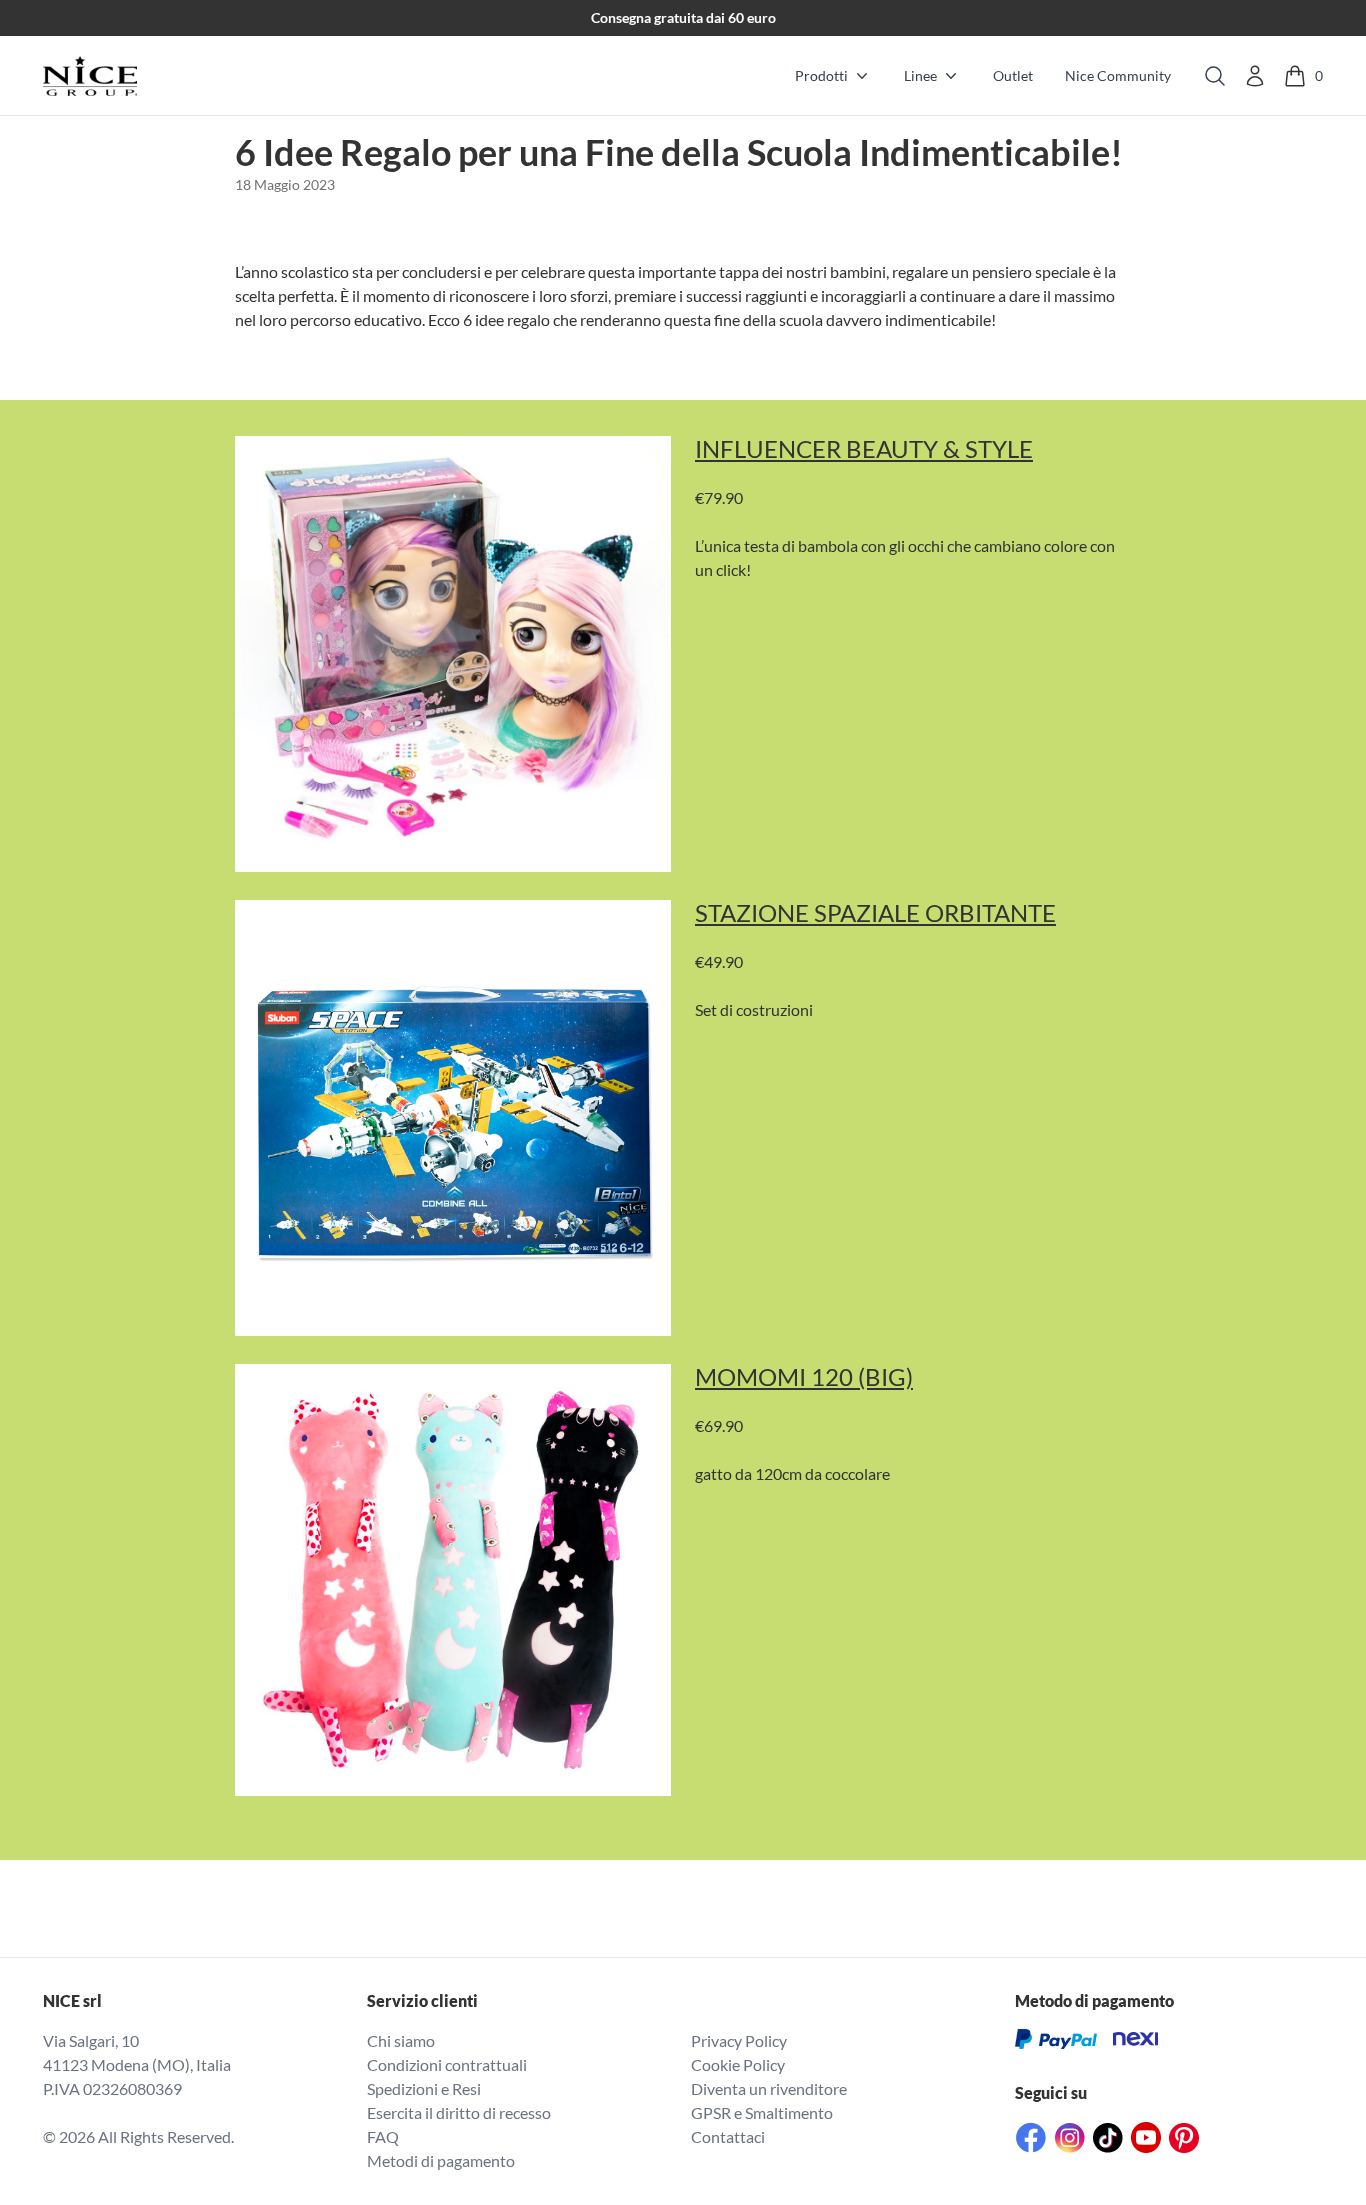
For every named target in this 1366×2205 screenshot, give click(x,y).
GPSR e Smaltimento (762, 2112)
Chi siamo (401, 2040)
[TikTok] (1108, 2138)
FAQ (383, 2136)
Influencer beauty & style (864, 449)
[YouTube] (1146, 2137)
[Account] (1255, 76)
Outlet (1013, 75)
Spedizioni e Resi (424, 2088)
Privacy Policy (739, 2040)
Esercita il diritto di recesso (459, 2112)
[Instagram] (1070, 2138)
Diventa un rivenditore (769, 2088)
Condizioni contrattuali (447, 2064)
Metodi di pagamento (441, 2160)
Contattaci (728, 2136)
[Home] (90, 76)
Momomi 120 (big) (804, 1377)
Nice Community (1118, 75)
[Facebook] (1031, 2137)
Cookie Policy (738, 2064)
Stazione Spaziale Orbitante (875, 913)
